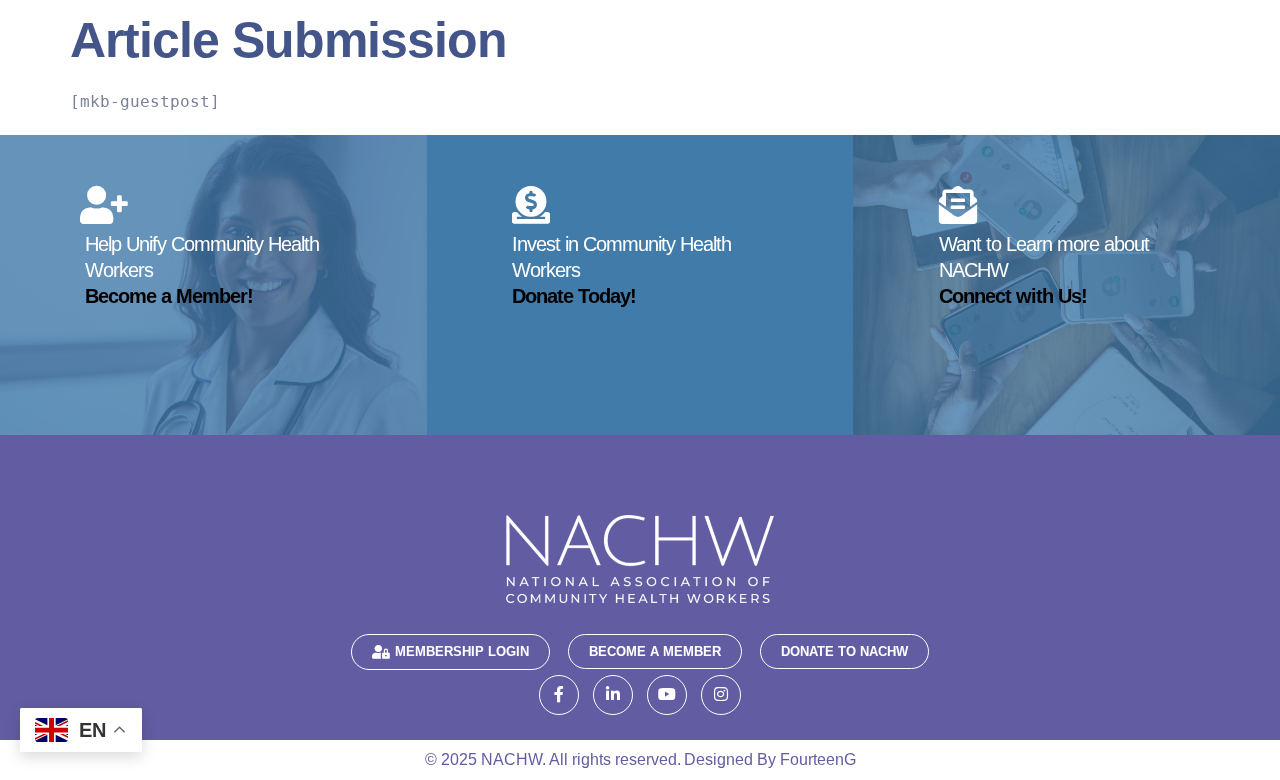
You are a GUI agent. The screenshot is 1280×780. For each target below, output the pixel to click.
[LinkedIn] (613, 695)
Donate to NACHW (844, 651)
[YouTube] (667, 695)
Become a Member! (169, 296)
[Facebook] (559, 695)
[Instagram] (721, 695)
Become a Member (655, 651)
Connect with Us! (1013, 296)
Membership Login (462, 651)
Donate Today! (574, 296)
